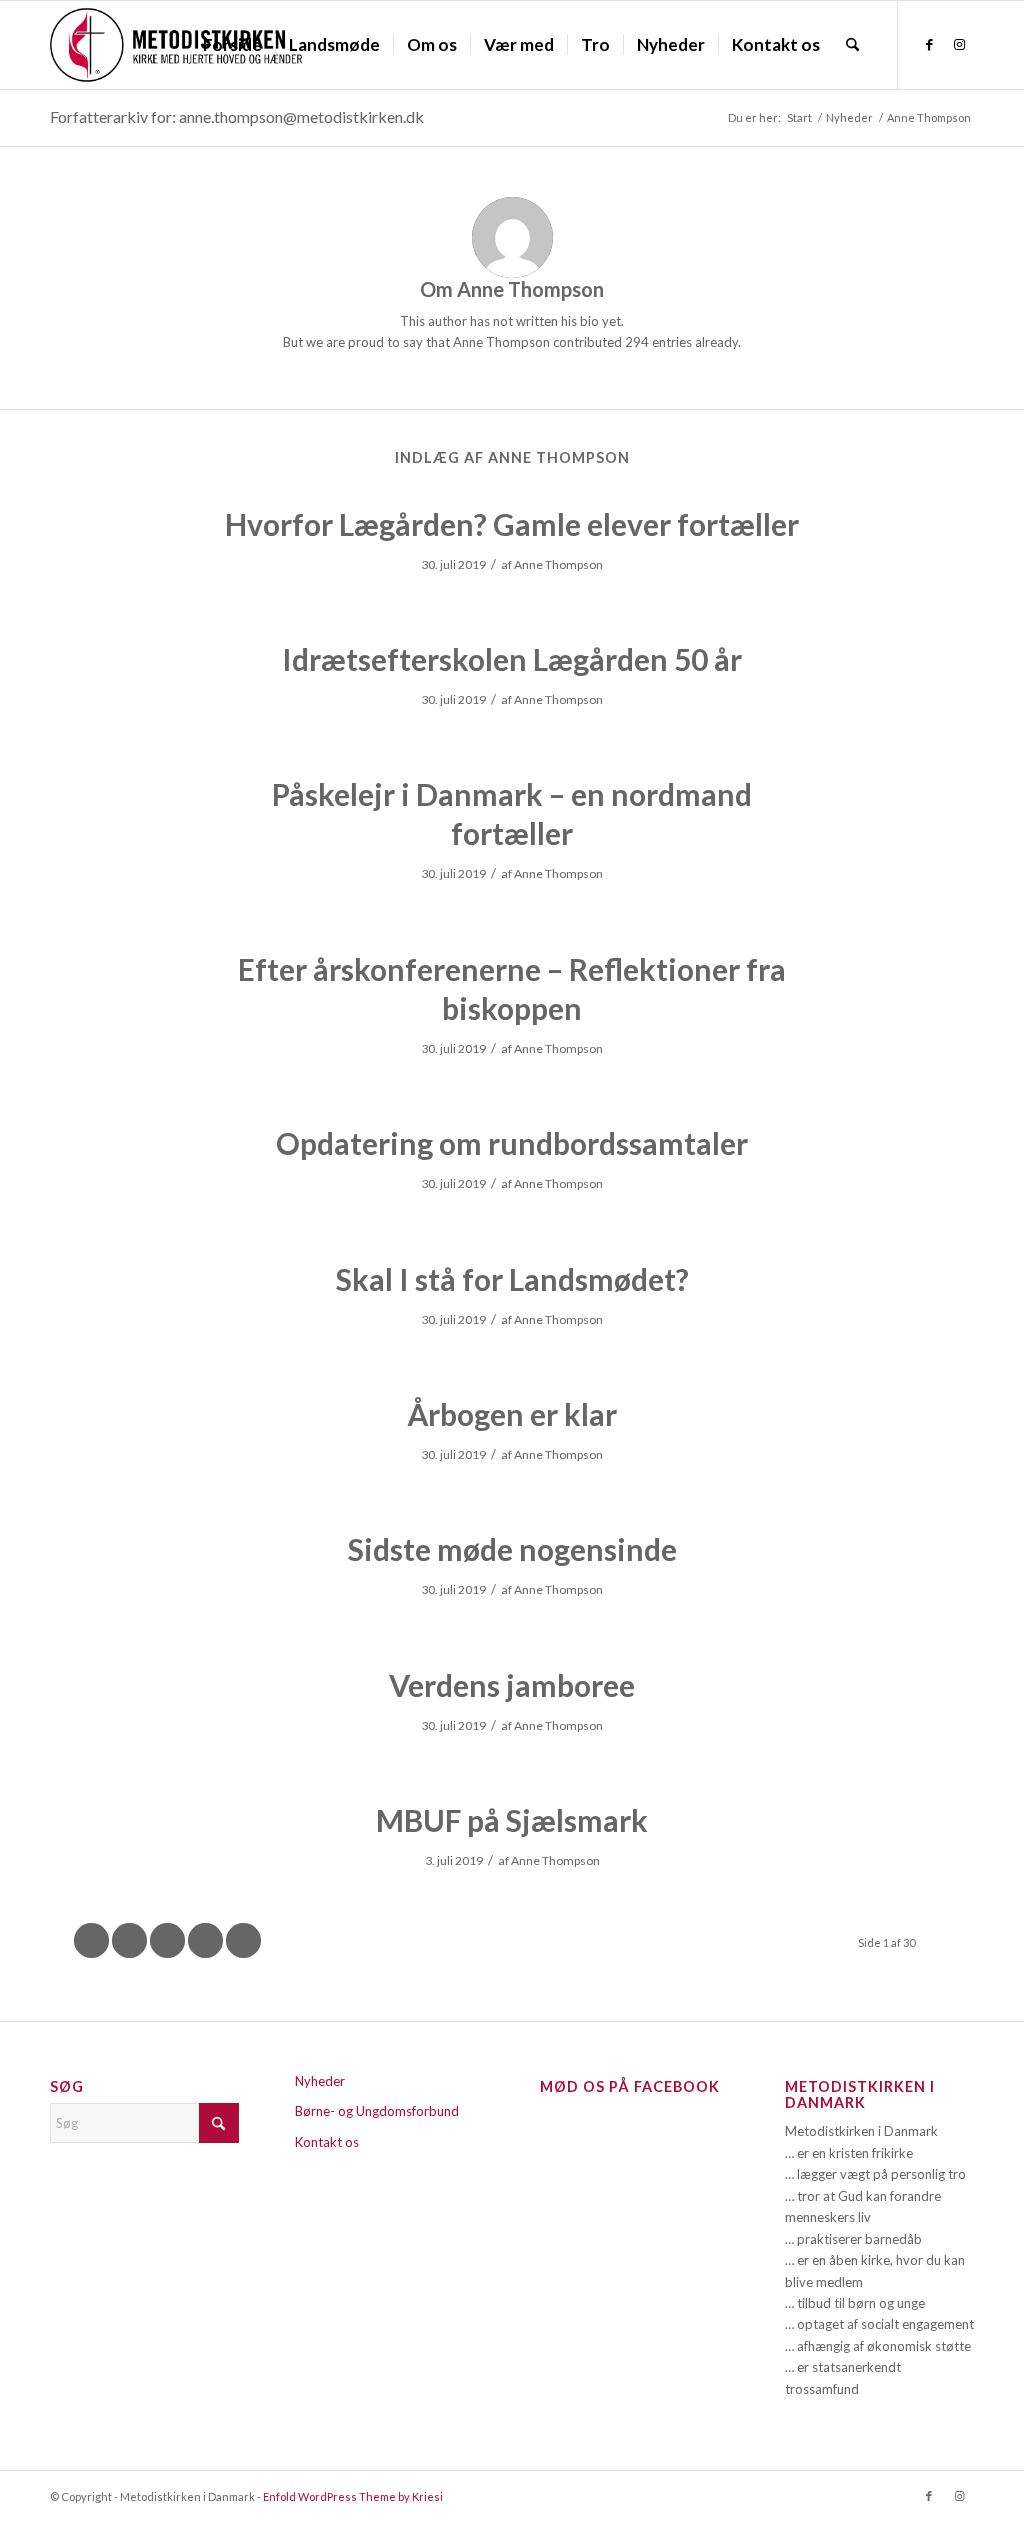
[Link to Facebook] (929, 44)
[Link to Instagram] (959, 44)
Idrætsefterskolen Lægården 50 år (512, 659)
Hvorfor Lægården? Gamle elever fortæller (512, 524)
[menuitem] (232, 45)
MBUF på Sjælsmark (512, 1820)
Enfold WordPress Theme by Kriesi (353, 2496)
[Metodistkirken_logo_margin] (176, 45)
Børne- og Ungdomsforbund (377, 2111)
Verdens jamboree (512, 1685)
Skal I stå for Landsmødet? (512, 1279)
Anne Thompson (558, 564)
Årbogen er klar (512, 1414)
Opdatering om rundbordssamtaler (512, 1143)
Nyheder (320, 2081)
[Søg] (852, 45)
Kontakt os (327, 2142)
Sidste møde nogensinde (512, 1549)
